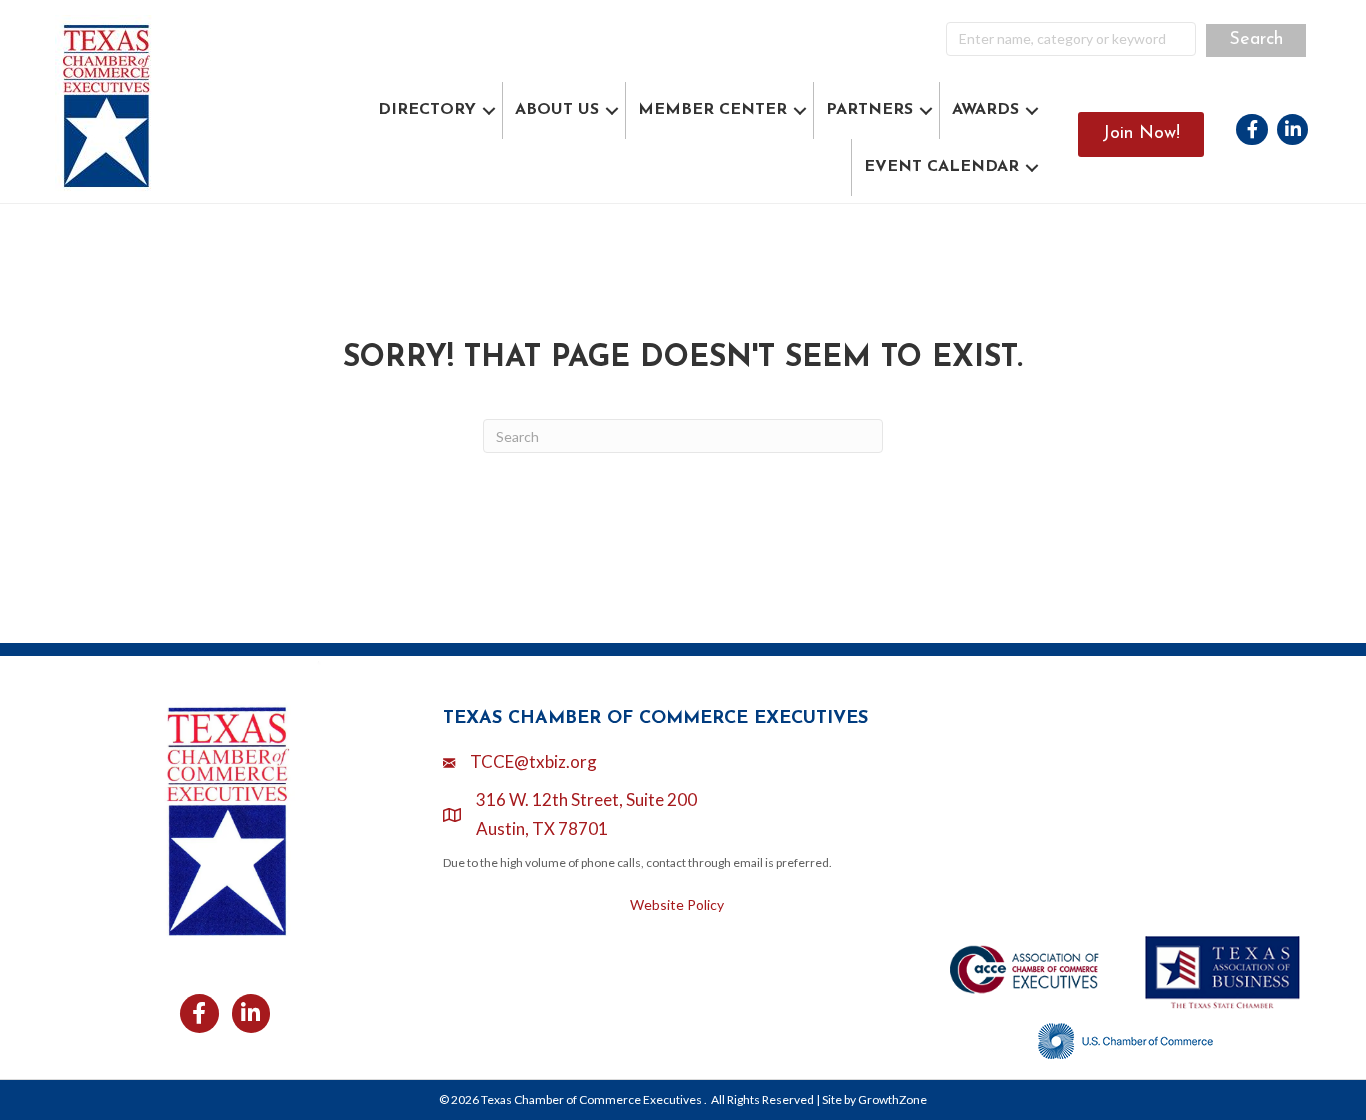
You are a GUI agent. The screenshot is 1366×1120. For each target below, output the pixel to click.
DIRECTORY (427, 110)
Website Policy (677, 904)
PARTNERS (869, 110)
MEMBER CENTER (712, 110)
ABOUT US (557, 110)
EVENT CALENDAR (941, 167)
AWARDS (985, 110)
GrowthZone (892, 1099)
